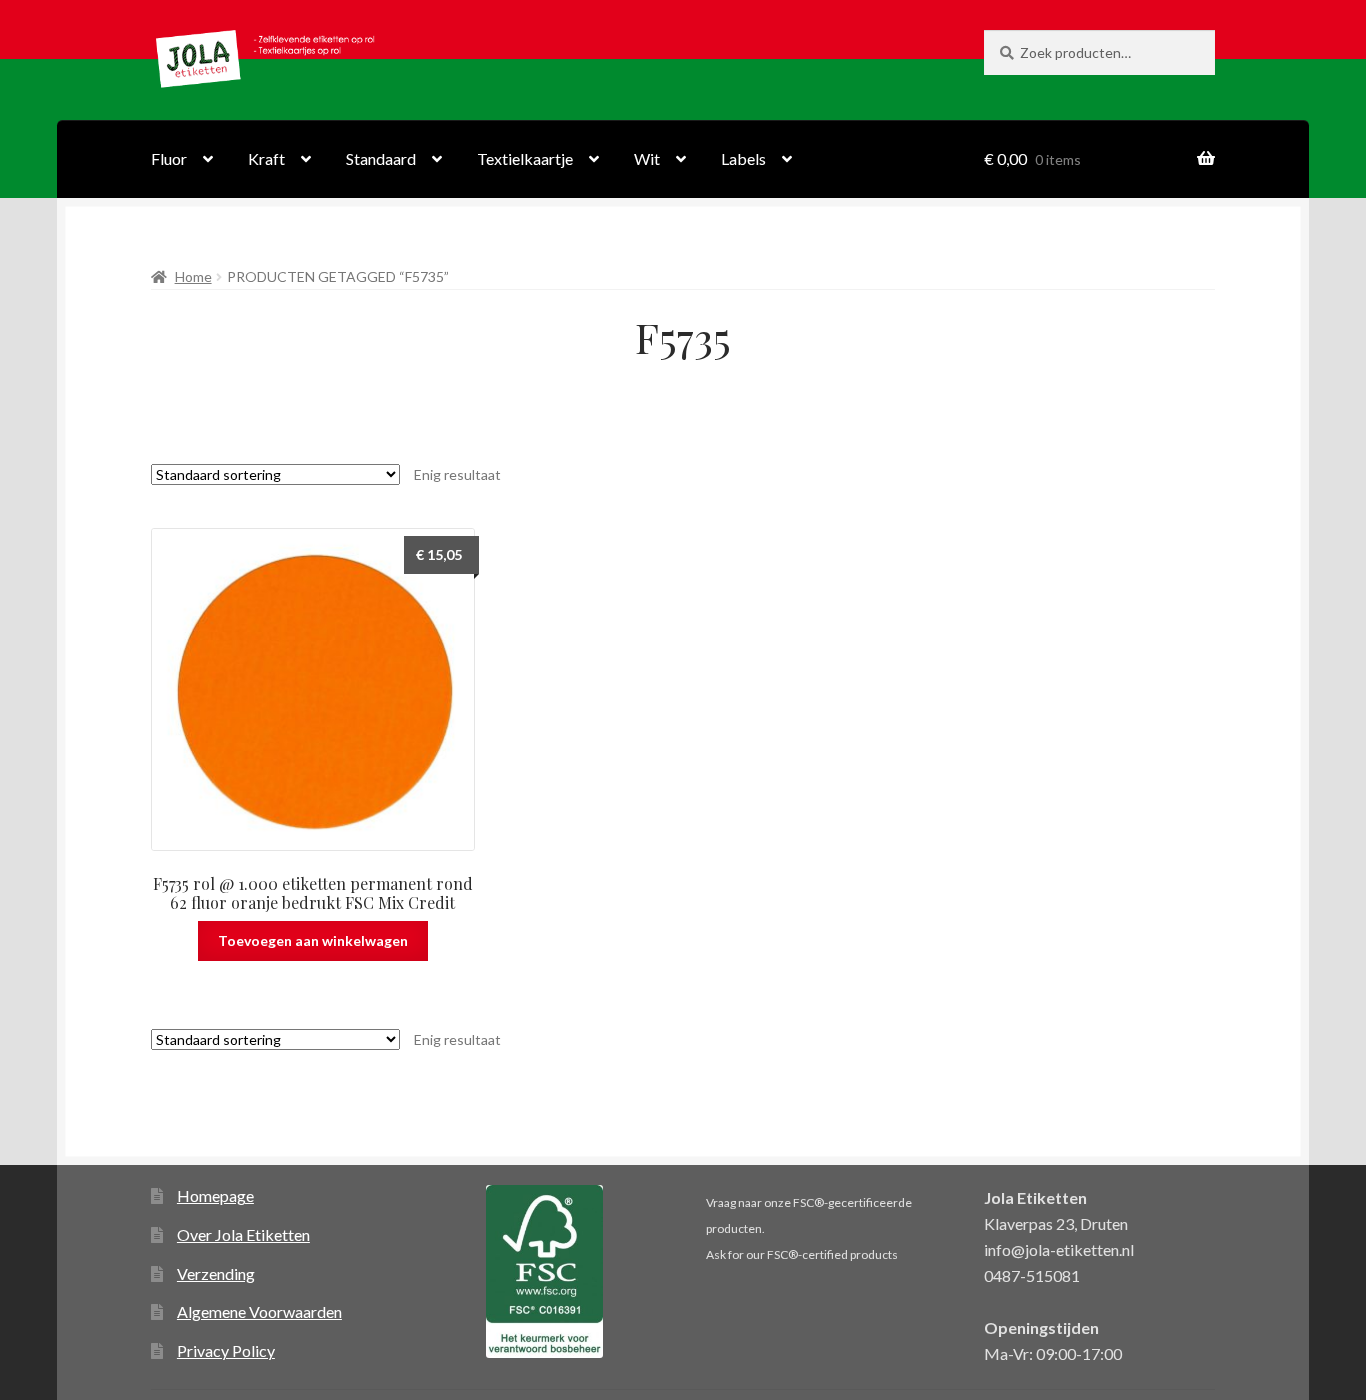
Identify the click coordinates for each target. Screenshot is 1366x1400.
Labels (743, 158)
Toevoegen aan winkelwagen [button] (313, 940)
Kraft (266, 158)
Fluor (169, 158)
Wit (647, 158)
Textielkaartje (525, 158)
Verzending (216, 1273)
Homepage (215, 1195)
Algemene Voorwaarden (259, 1311)
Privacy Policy (226, 1350)
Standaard (381, 158)
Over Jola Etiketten (243, 1234)
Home (193, 276)
